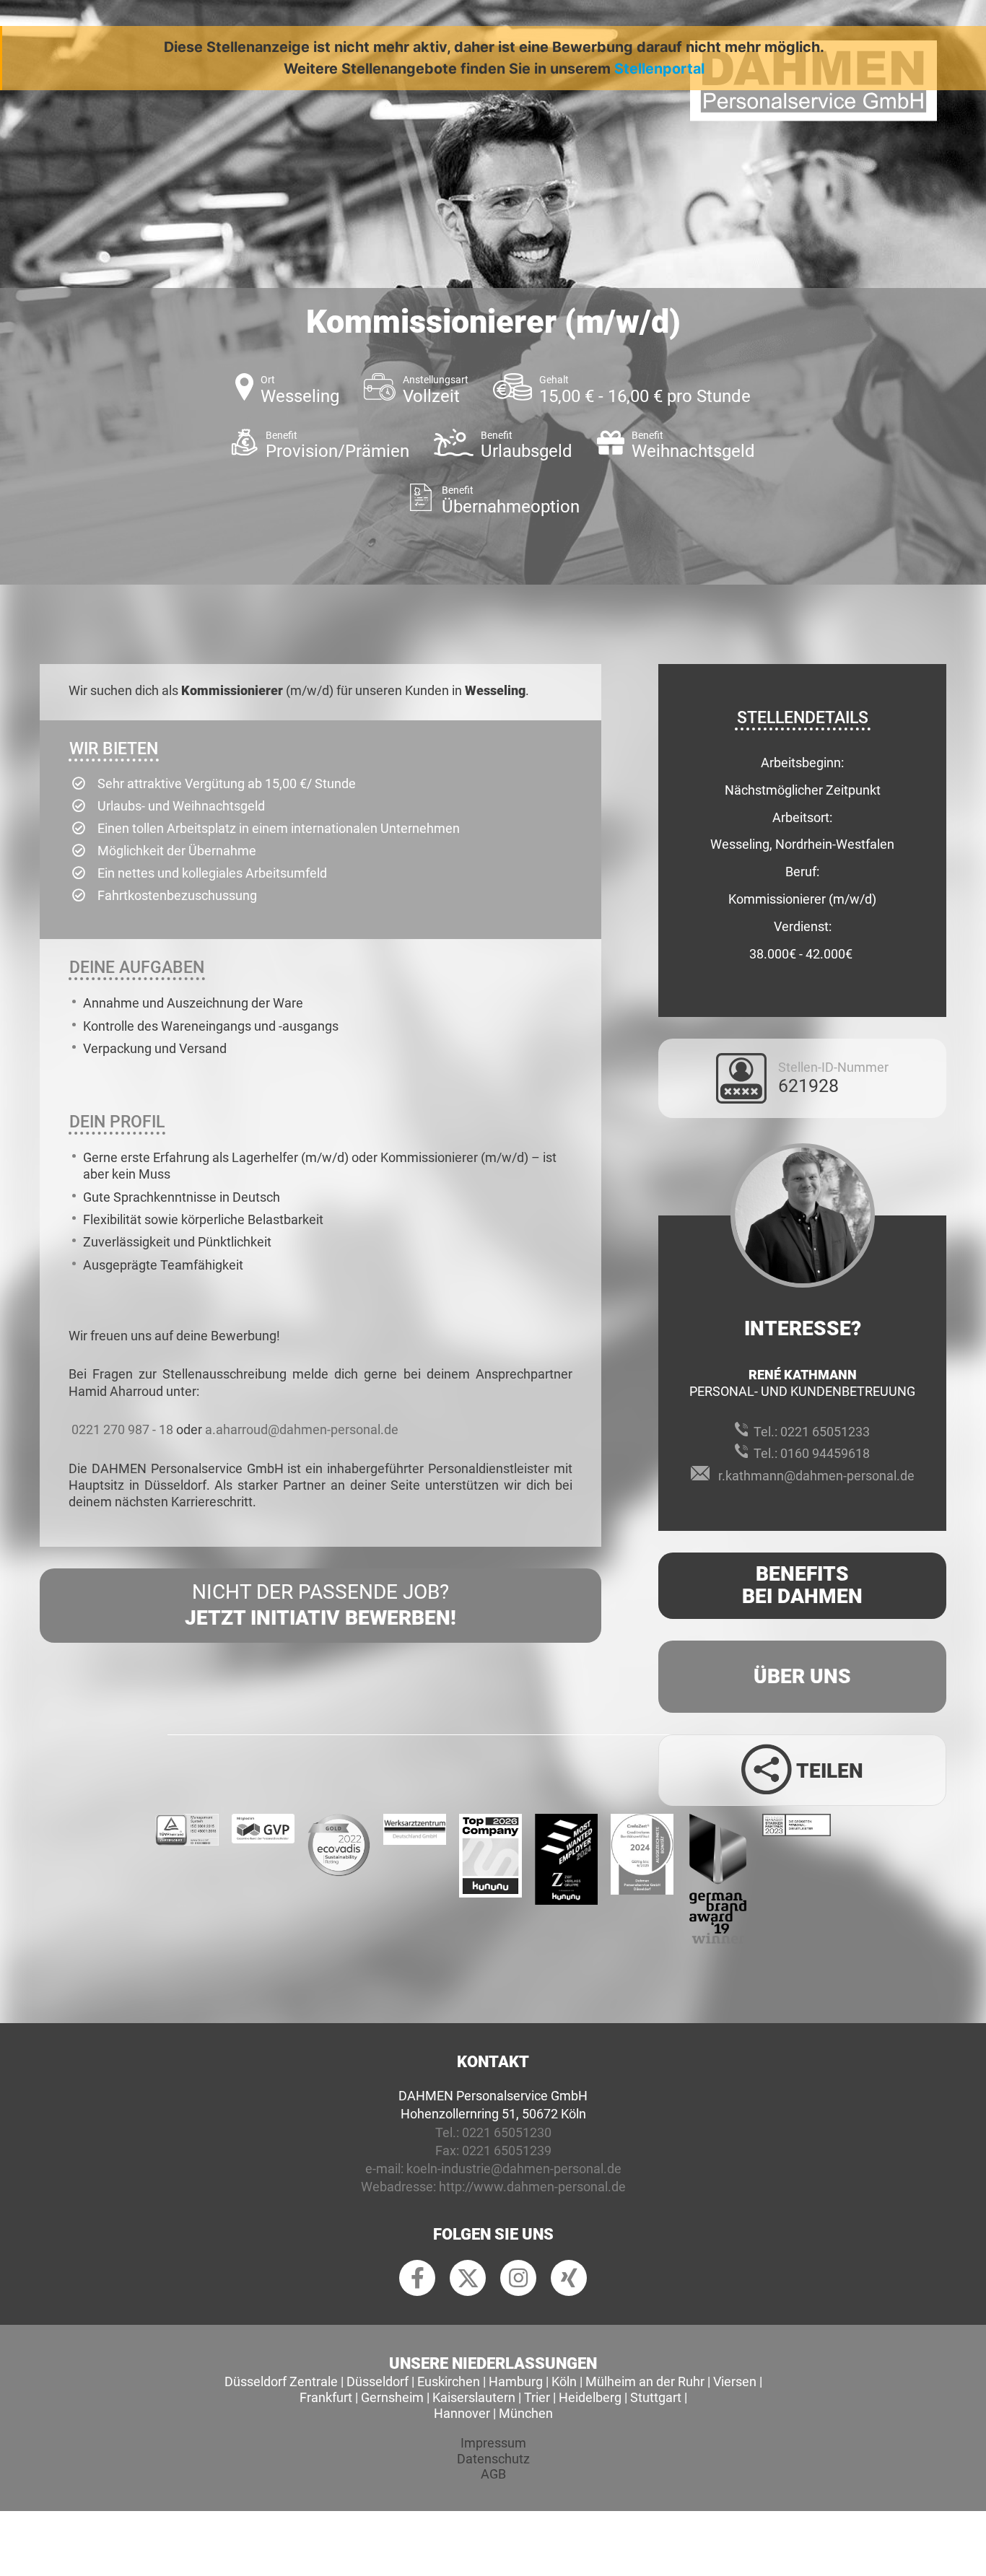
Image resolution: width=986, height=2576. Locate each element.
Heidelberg (590, 2397)
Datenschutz (493, 2459)
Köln (564, 2381)
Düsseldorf (378, 2381)
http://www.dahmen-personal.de (532, 2187)
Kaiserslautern (474, 2397)
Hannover (462, 2413)
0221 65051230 (507, 2132)
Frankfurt (326, 2397)
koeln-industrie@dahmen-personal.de (514, 2169)
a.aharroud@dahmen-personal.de (302, 1429)
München (526, 2413)
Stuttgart (656, 2397)
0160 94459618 (825, 1453)
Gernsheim (392, 2397)
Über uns (802, 1676)
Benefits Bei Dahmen (802, 1585)
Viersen (735, 2381)
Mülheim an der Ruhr (645, 2381)
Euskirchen (449, 2381)
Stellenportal (659, 69)
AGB (493, 2474)
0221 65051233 (825, 1432)
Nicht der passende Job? (320, 1605)
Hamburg (516, 2381)
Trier (537, 2397)
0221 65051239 (507, 2151)
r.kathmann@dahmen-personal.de (816, 1476)
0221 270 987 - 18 (122, 1429)
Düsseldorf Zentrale (281, 2381)
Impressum (493, 2443)
